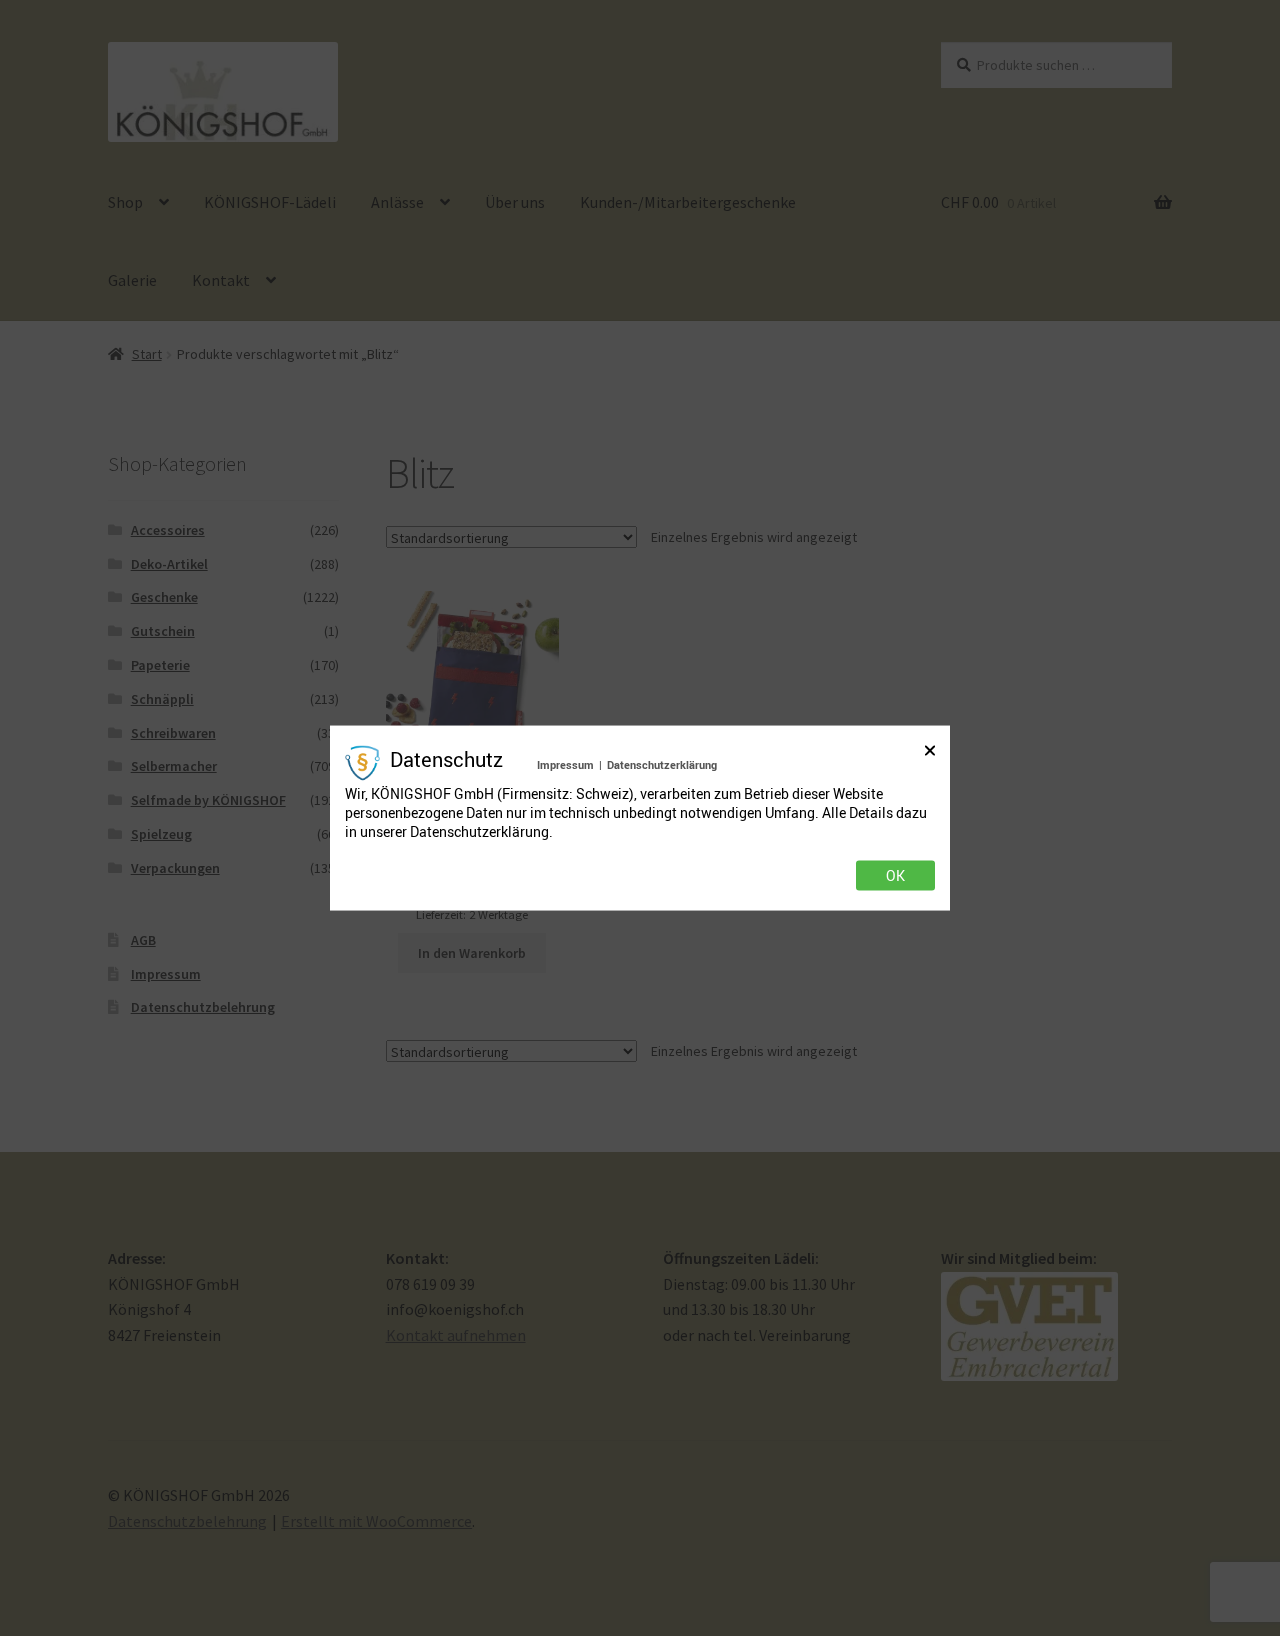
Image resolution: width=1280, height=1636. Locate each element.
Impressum (565, 764)
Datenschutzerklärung (662, 764)
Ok (895, 875)
